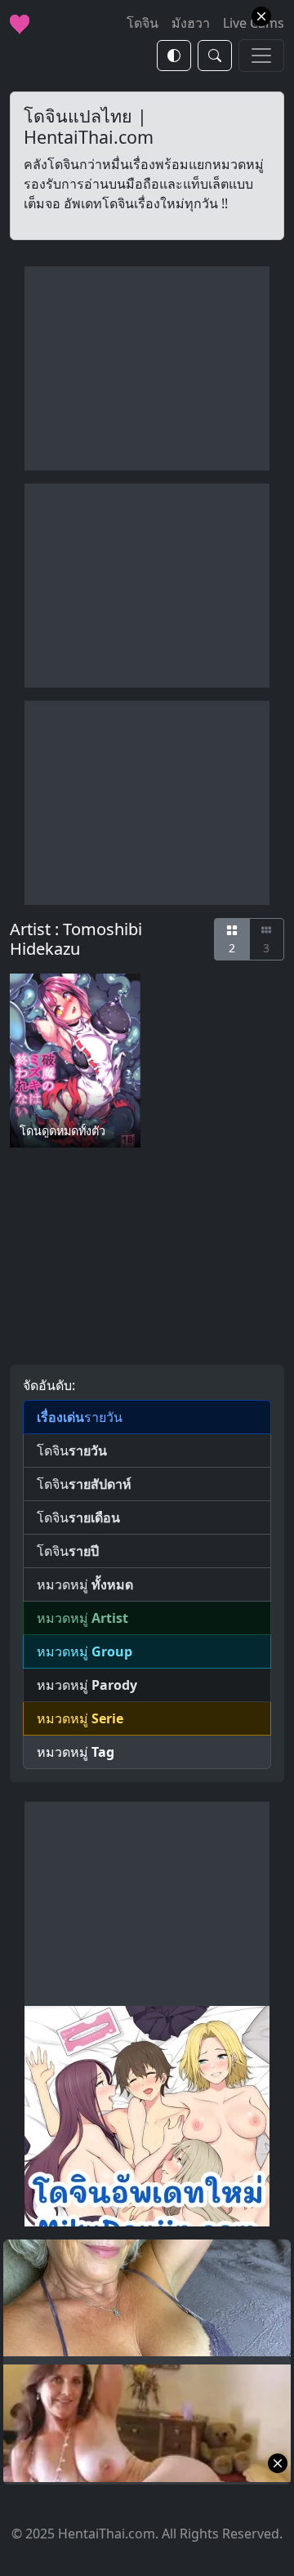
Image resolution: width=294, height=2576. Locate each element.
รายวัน (80, 1417)
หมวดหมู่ (85, 1584)
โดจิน (72, 1451)
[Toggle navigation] (261, 56)
